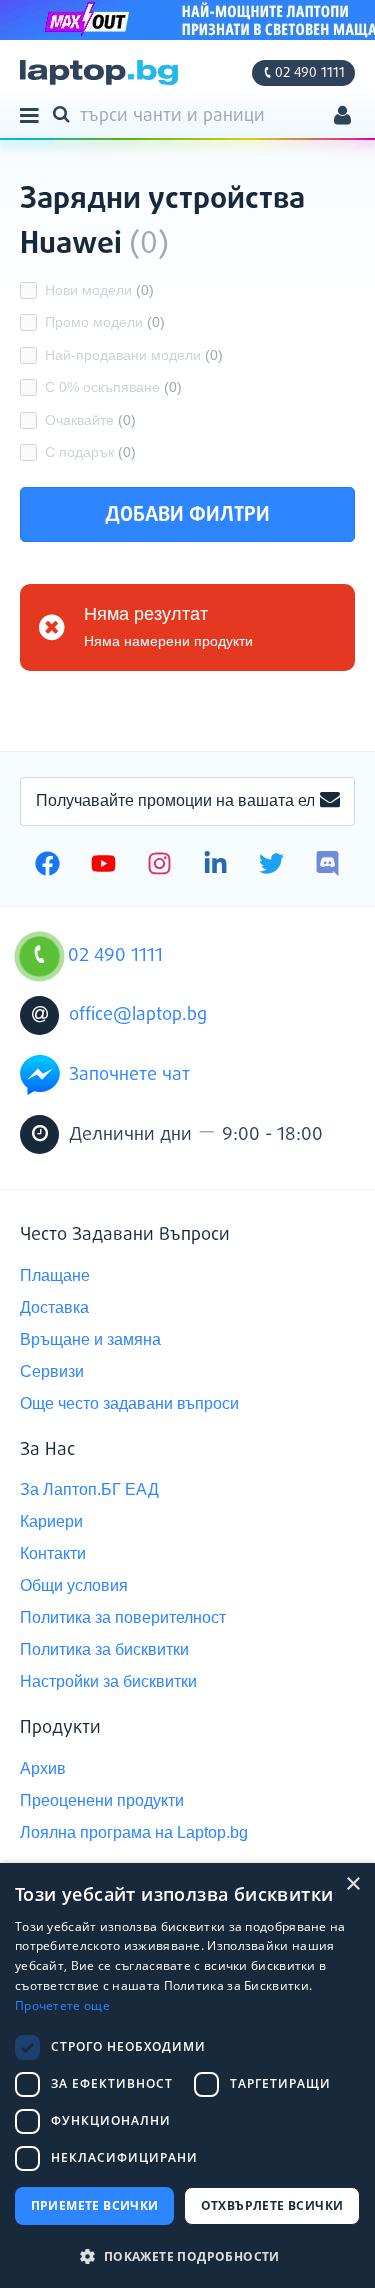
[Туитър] (271, 866)
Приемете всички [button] (95, 2205)
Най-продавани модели (134, 355)
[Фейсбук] (47, 866)
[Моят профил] (342, 117)
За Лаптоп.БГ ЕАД (89, 1489)
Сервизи (52, 1371)
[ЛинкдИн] (215, 866)
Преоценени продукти (102, 1800)
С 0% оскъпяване (113, 387)
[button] (187, 2255)
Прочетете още (62, 2005)
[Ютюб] (103, 866)
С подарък (90, 452)
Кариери (51, 1521)
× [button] (352, 1884)
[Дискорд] (327, 866)
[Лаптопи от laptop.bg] (99, 72)
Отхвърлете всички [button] (272, 2205)
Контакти (53, 1553)
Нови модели (99, 290)
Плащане (55, 1275)
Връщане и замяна (90, 1339)
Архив (43, 1768)
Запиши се (330, 801)
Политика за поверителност (123, 1617)
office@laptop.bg (138, 1015)
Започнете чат (129, 1075)
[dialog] (187, 2075)
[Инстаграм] (159, 866)
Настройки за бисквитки (108, 1681)
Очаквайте (90, 420)
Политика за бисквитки (104, 1649)
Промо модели (105, 322)
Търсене (65, 113)
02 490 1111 (310, 73)
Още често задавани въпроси (129, 1403)
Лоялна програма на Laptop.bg (134, 1832)
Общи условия (74, 1585)
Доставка (54, 1307)
